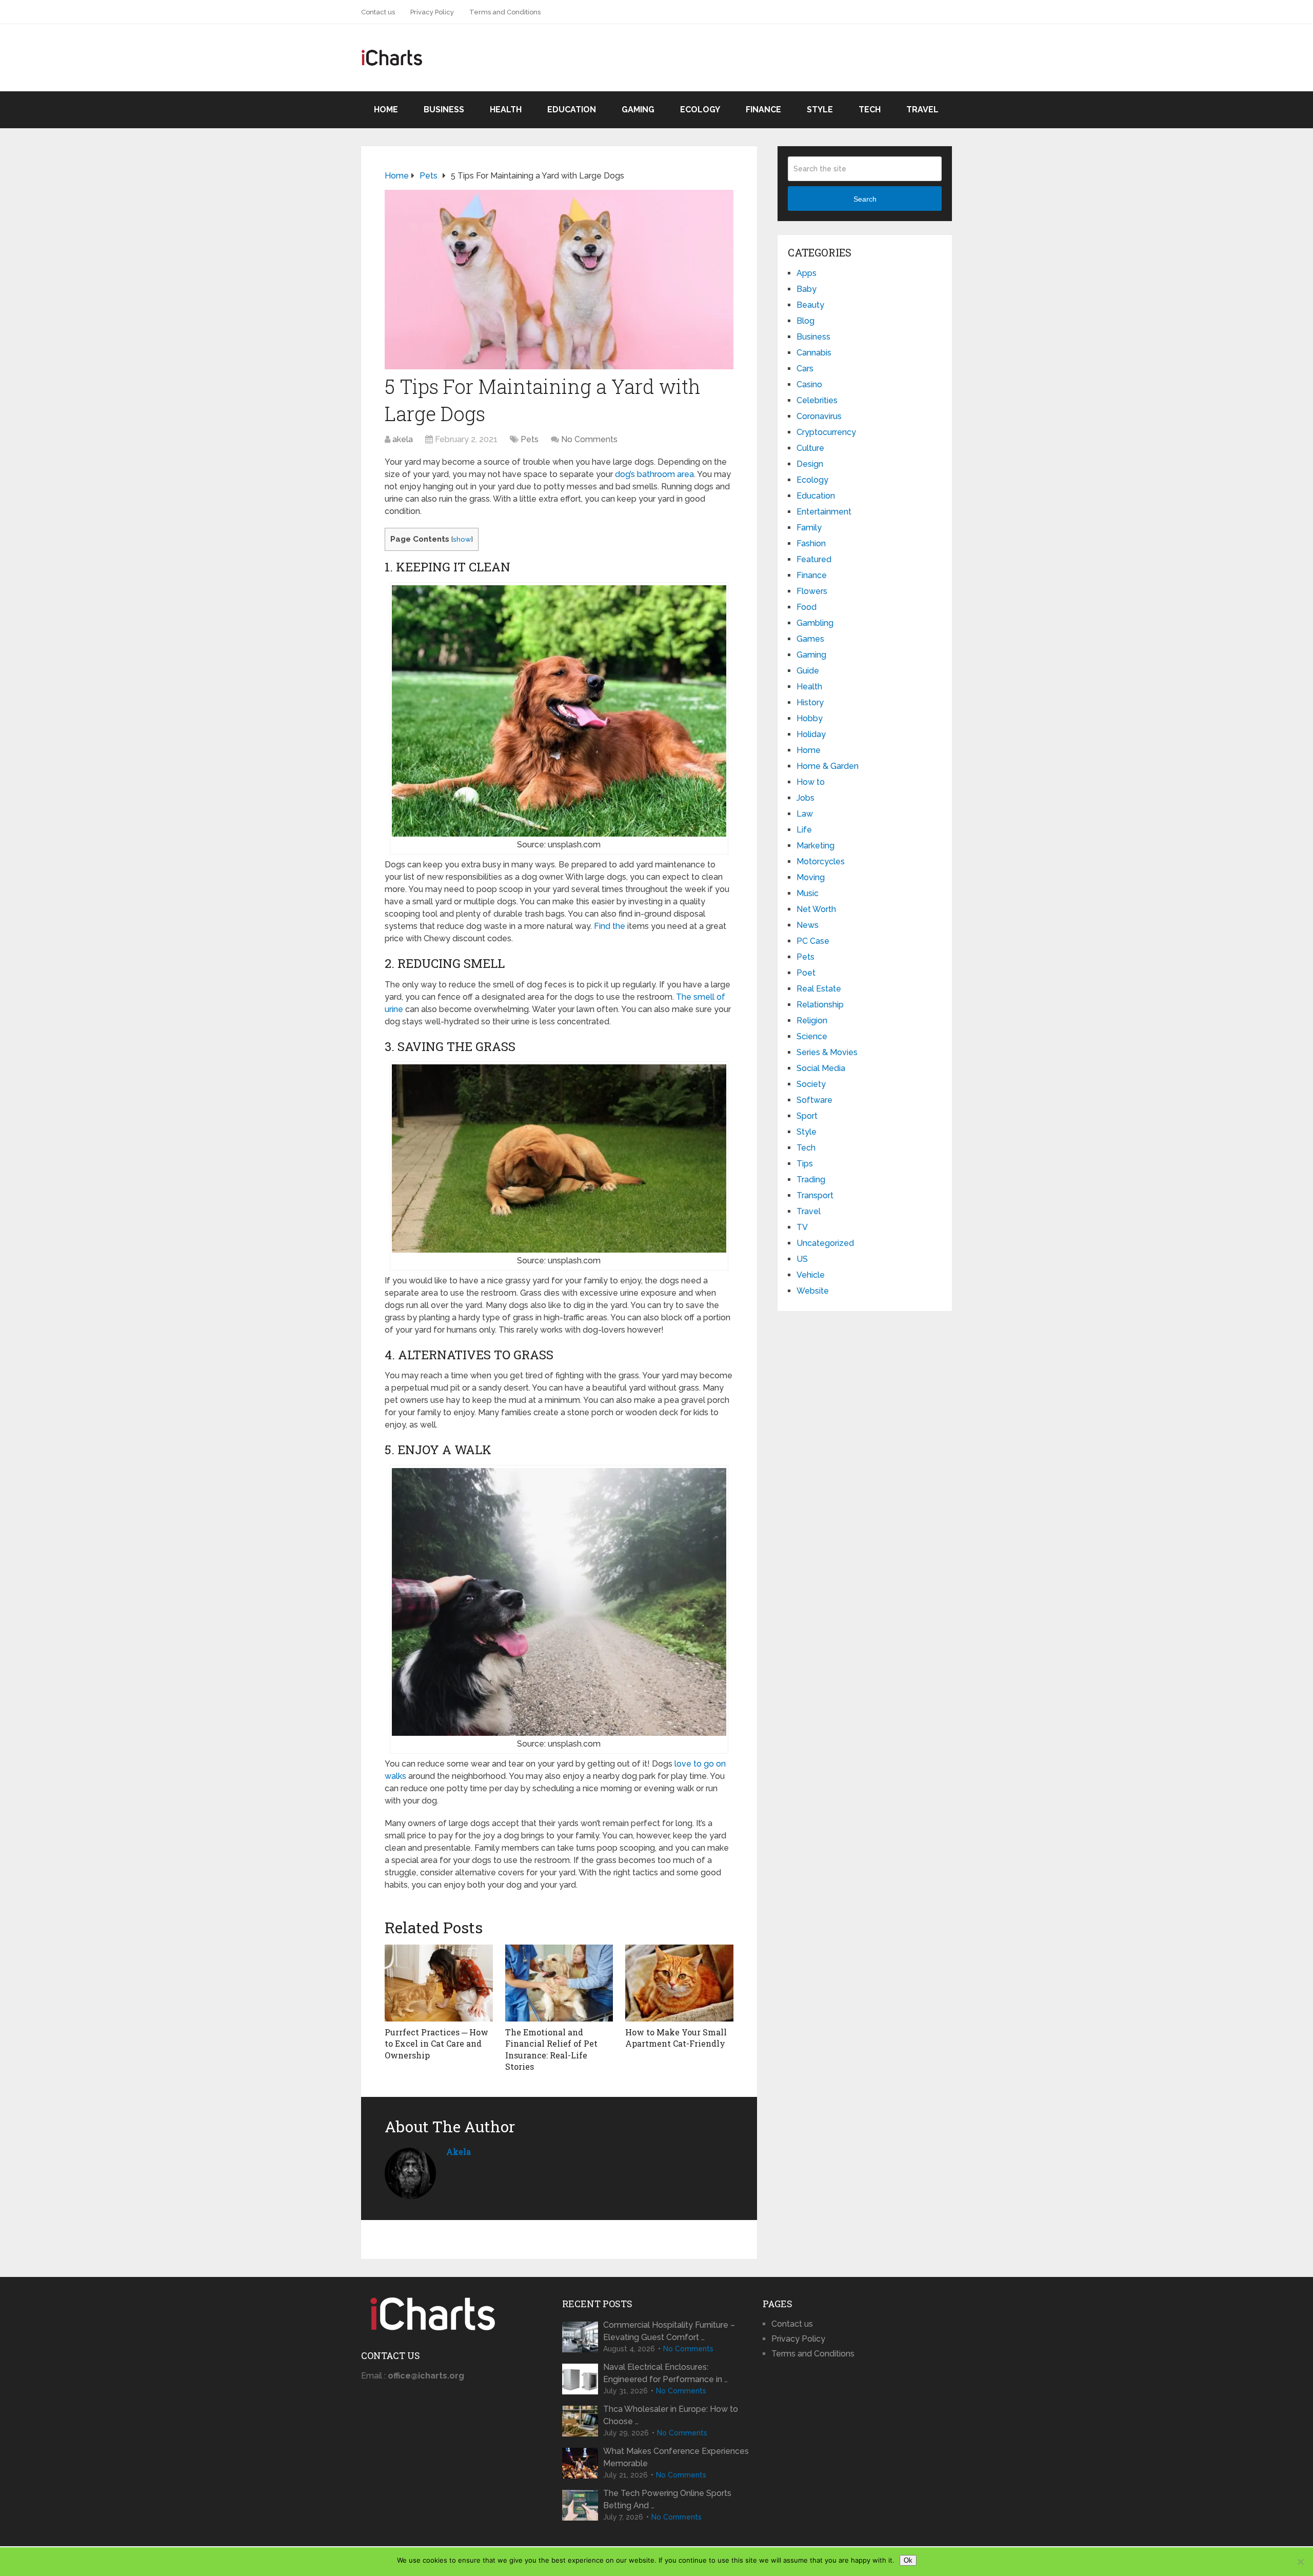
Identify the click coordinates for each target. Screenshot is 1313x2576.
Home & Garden (828, 766)
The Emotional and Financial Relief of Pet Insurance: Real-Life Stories (551, 2049)
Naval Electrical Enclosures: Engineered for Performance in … (665, 2373)
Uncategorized (825, 1243)
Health (506, 110)
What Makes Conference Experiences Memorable (676, 2457)
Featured (814, 559)
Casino (809, 384)
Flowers (812, 591)
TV (802, 1227)
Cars (805, 369)
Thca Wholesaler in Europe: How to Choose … (671, 2415)
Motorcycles (821, 861)
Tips (805, 1164)
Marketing (815, 846)
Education (572, 110)
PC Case (813, 941)
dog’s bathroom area (654, 474)
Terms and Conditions (505, 12)
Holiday (811, 734)
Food (807, 607)
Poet (806, 973)
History (810, 702)
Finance (763, 110)
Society (811, 1084)
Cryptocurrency (826, 432)
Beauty (810, 305)
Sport (807, 1116)
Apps (807, 273)
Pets (530, 439)
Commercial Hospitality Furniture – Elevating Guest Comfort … (669, 2331)
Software (814, 1100)
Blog (805, 321)
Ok (908, 2560)
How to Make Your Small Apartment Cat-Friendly (676, 2038)
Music (808, 893)
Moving (811, 877)
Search (865, 199)
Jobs (805, 798)
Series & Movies (827, 1052)
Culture (810, 448)
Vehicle (811, 1275)
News (808, 925)
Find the (610, 926)
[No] (1300, 2562)
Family (809, 528)
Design (810, 464)
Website (813, 1291)
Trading (811, 1180)
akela (403, 439)
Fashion (811, 543)
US (802, 1259)
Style (820, 110)
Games (810, 639)
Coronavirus (819, 416)
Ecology (700, 110)
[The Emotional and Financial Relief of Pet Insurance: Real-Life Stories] (559, 1983)
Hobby (810, 718)
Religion (812, 1021)
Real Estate (819, 989)
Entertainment (824, 512)
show (462, 539)
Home (386, 110)
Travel (922, 110)
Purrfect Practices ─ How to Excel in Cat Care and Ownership (436, 2044)
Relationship (820, 1005)
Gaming (638, 110)
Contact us (378, 12)
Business (444, 110)
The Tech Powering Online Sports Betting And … (667, 2499)
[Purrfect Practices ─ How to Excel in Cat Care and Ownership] (439, 1983)
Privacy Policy (432, 12)
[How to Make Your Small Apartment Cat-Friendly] (679, 1983)
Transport (815, 1195)
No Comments (589, 439)
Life (804, 830)
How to (811, 782)
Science (812, 1036)
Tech (870, 110)
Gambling (815, 623)
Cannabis (814, 353)
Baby (807, 289)
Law (805, 814)
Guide (808, 671)
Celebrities (817, 400)
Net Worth (816, 909)
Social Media (821, 1068)
